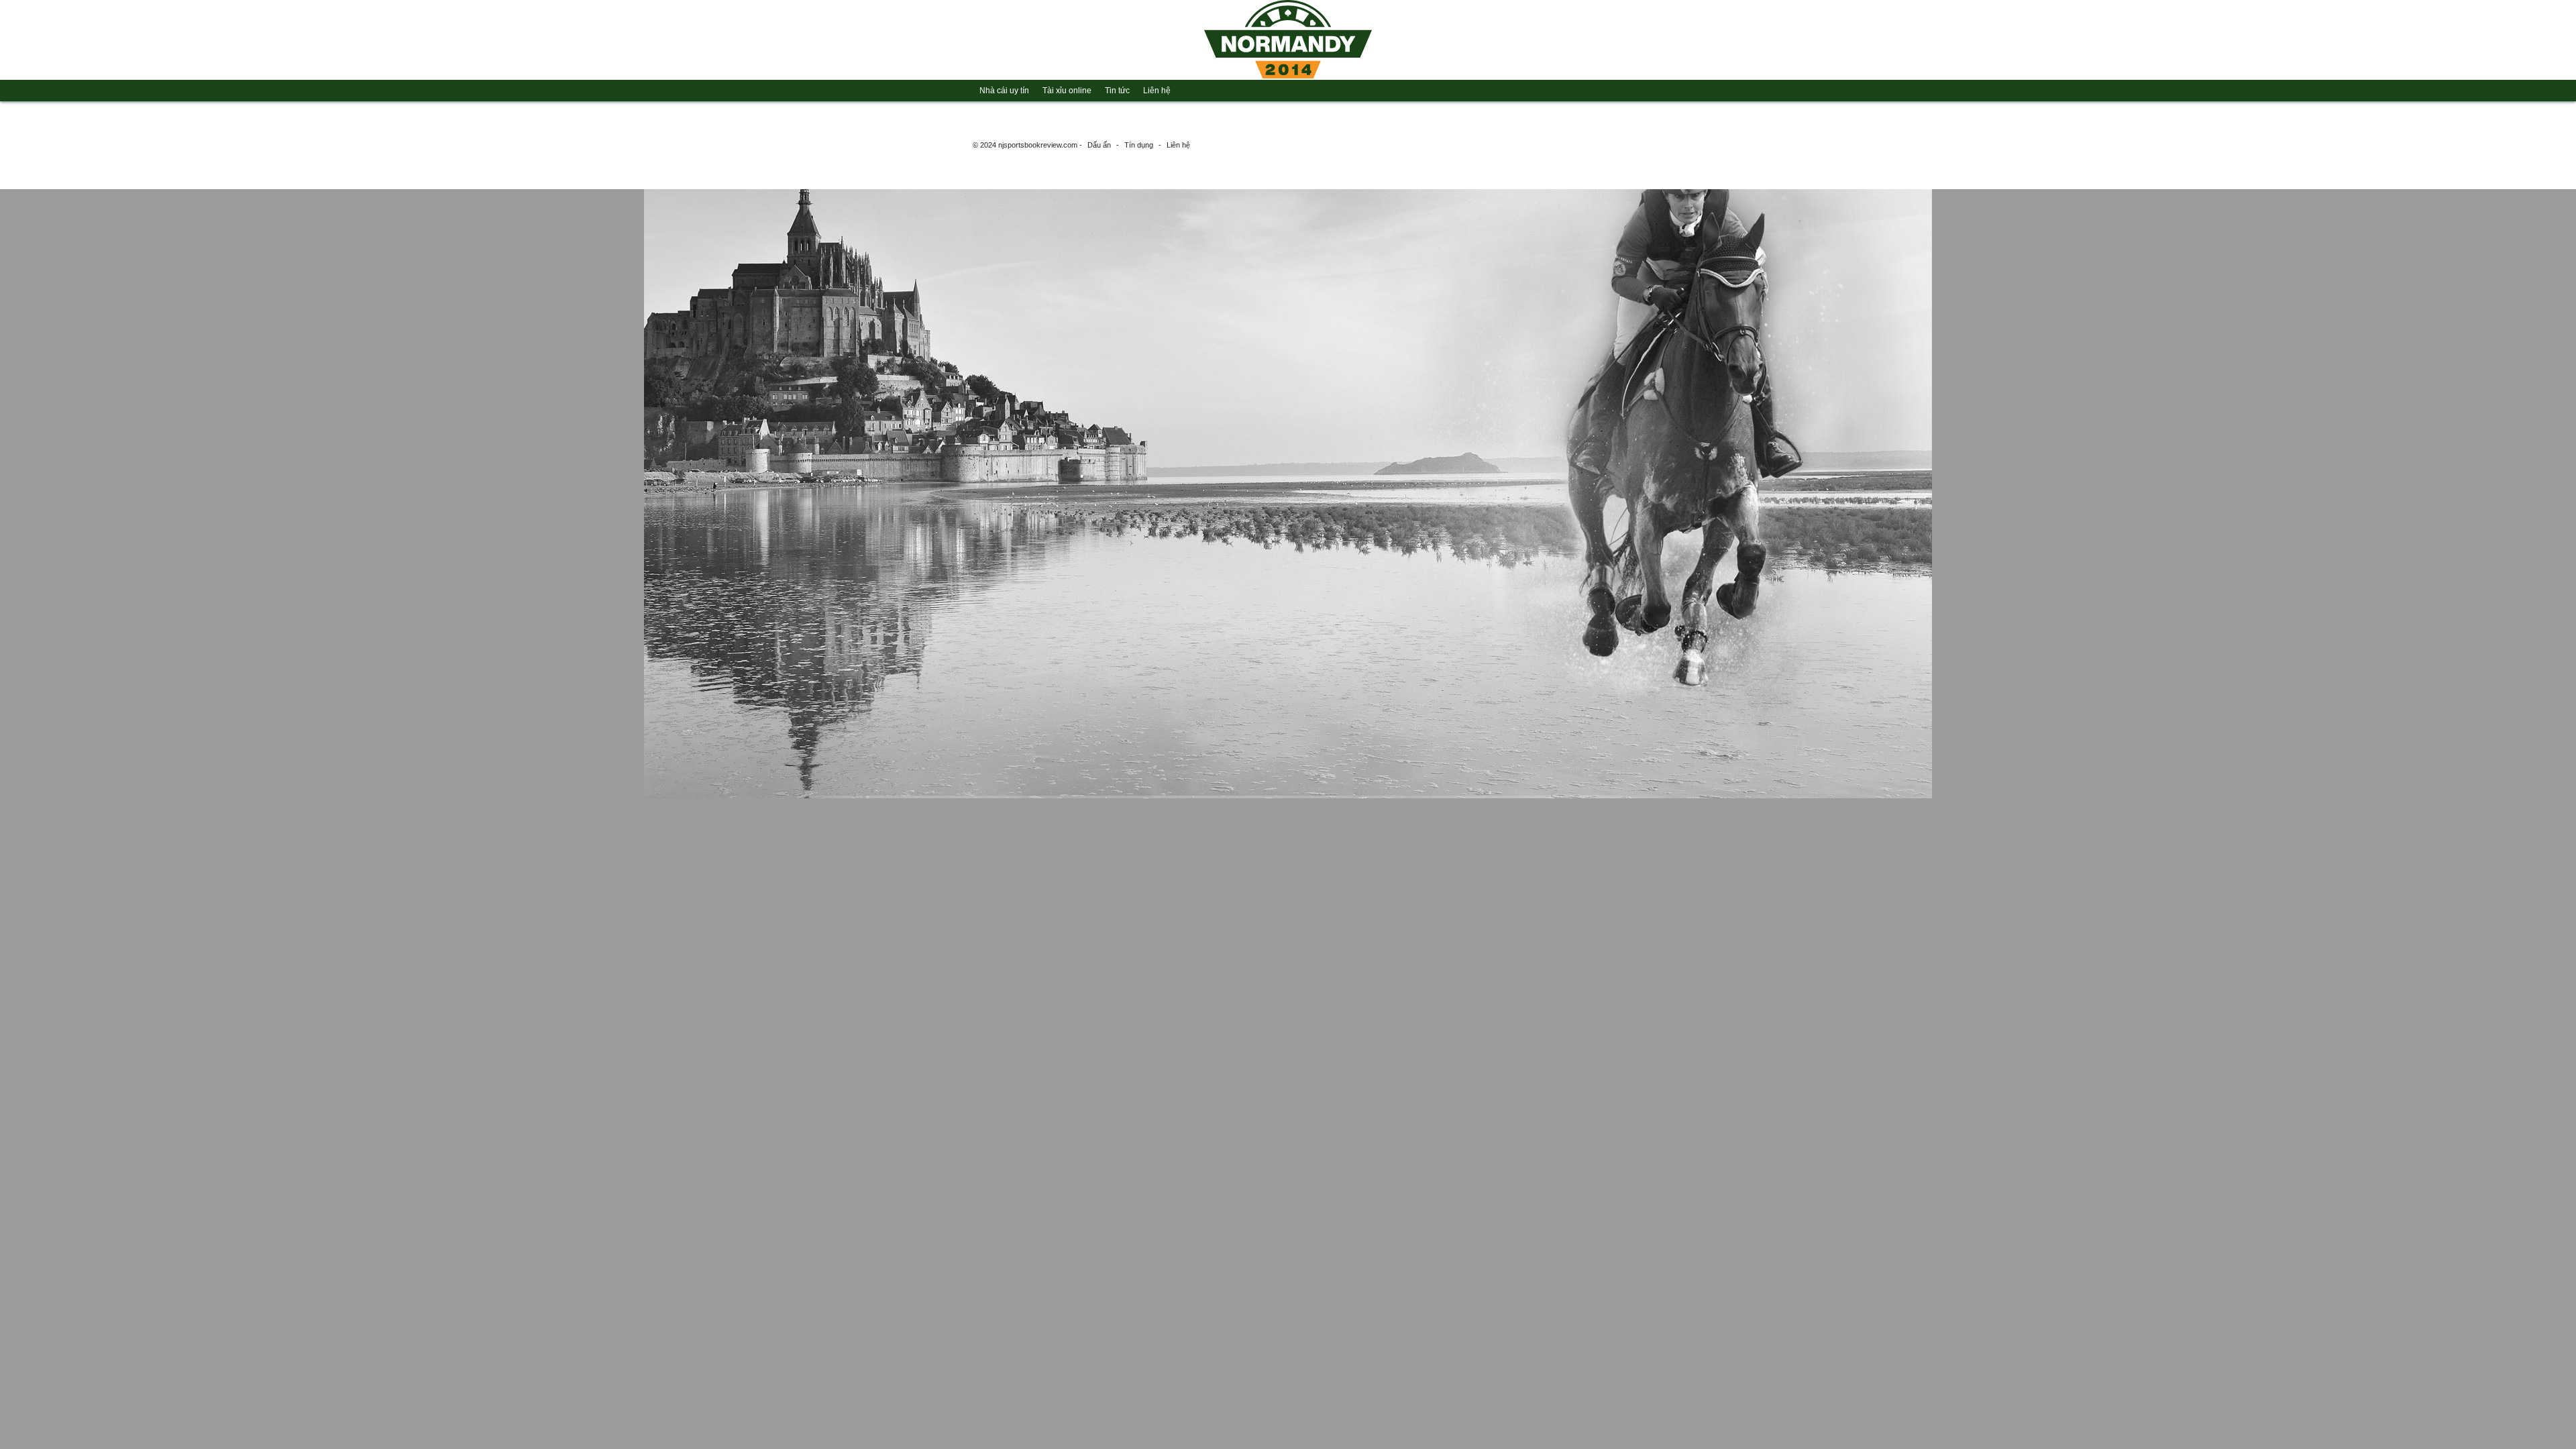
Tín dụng (1139, 145)
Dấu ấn (1099, 145)
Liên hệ (1157, 91)
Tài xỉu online (1067, 91)
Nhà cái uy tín (1004, 91)
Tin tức (1117, 91)
